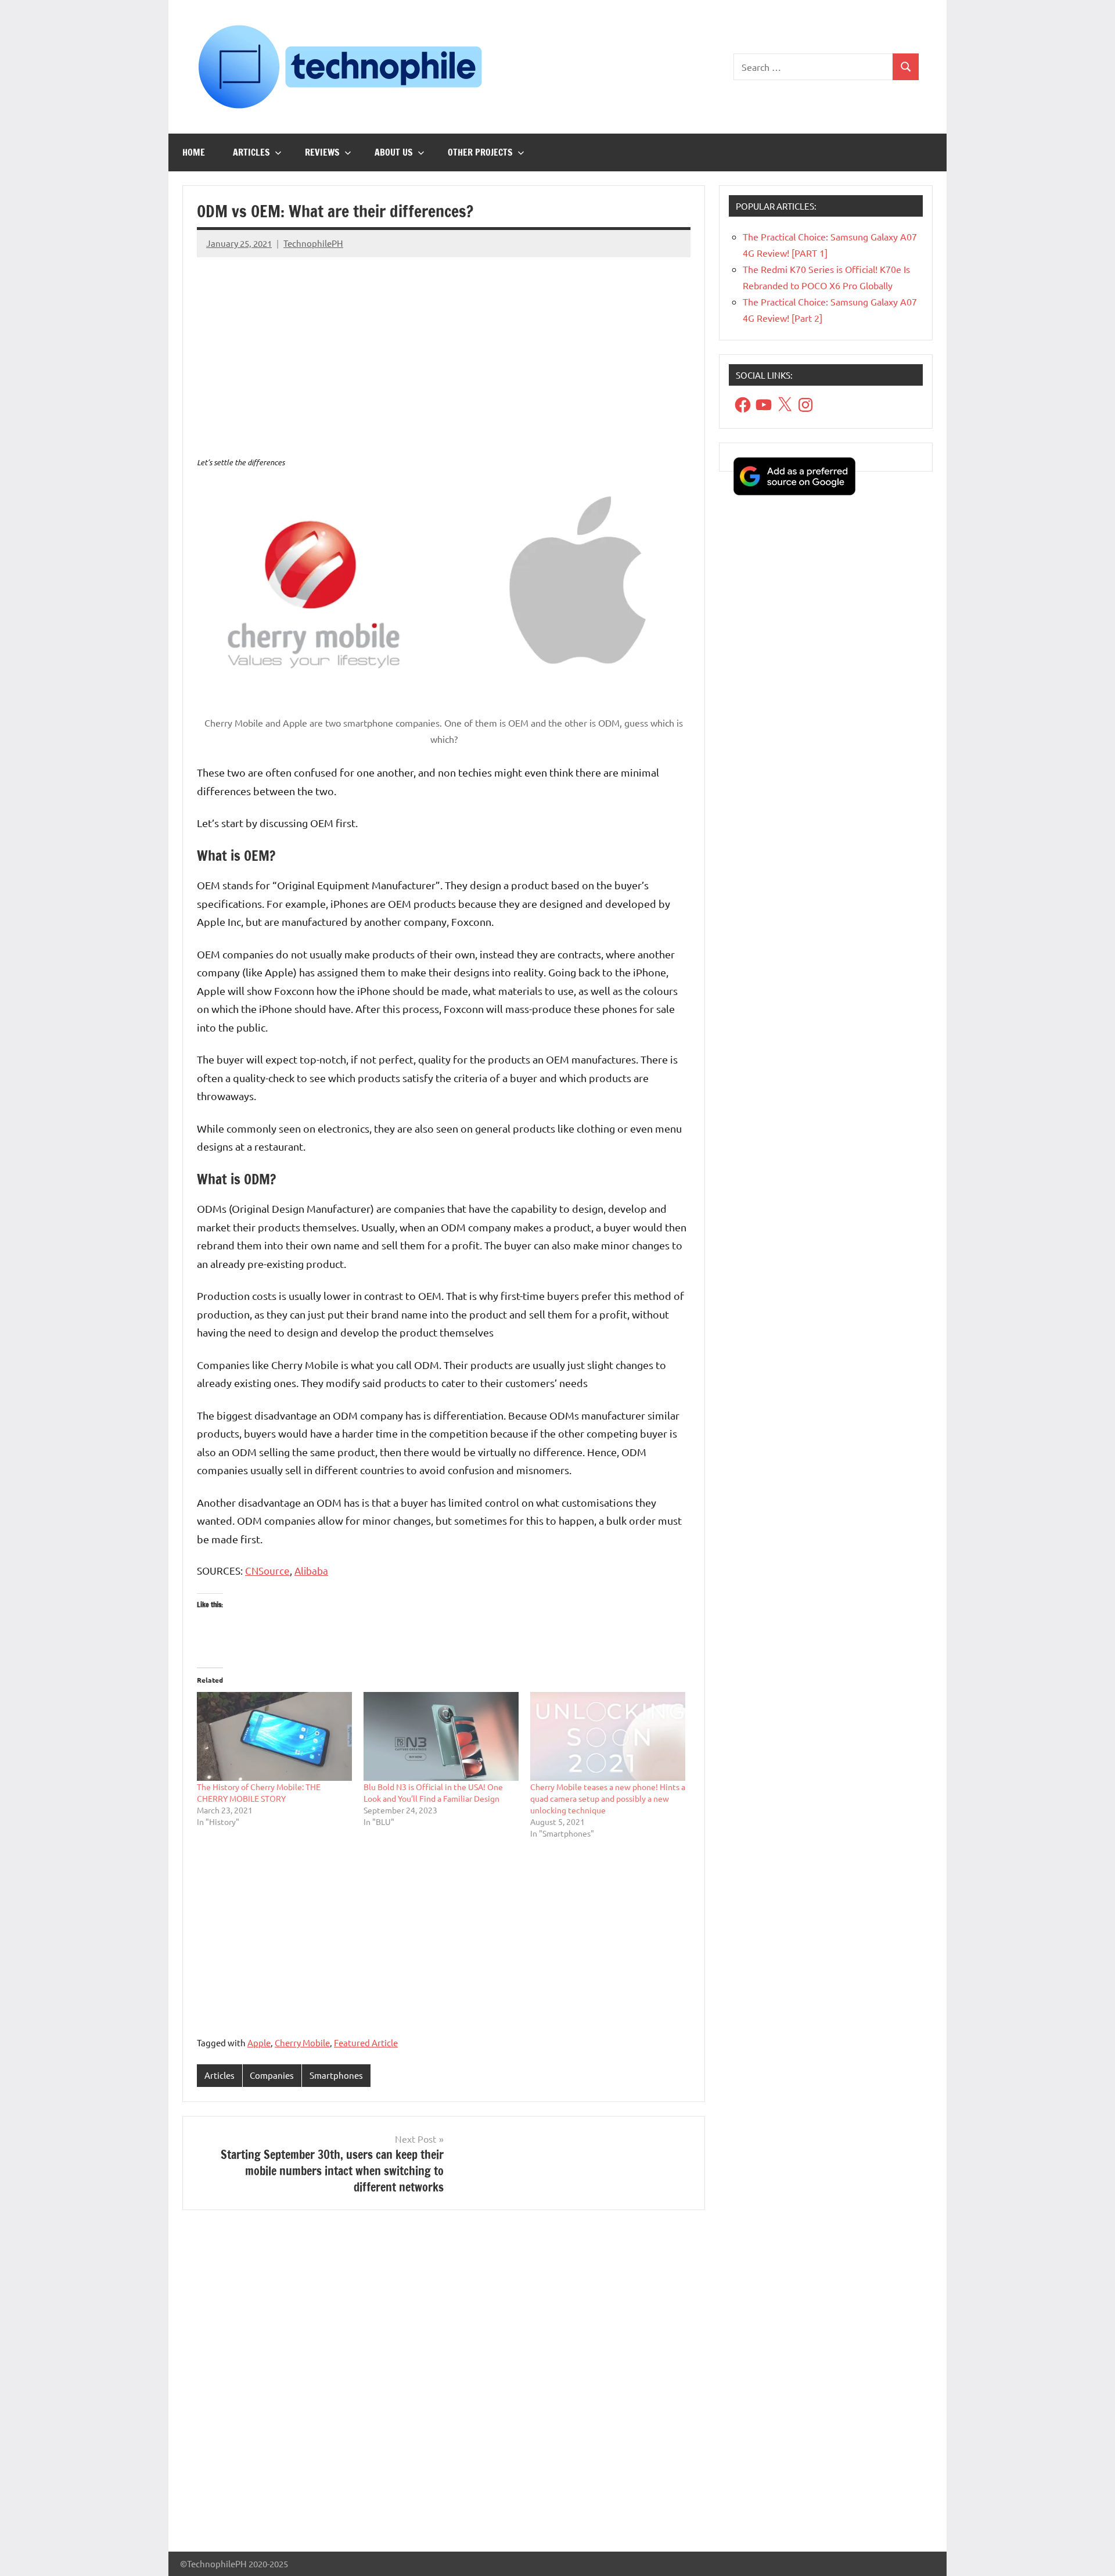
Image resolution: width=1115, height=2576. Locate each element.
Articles (251, 152)
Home (194, 152)
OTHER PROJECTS (480, 152)
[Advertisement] (444, 348)
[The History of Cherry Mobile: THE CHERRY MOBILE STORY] (274, 1736)
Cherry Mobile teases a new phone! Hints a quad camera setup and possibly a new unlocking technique (608, 1798)
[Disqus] (444, 2385)
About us (394, 152)
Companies (272, 2075)
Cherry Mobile (302, 2043)
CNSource (267, 1570)
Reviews (322, 152)
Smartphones (336, 2075)
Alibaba (311, 1570)
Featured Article (366, 2043)
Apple (259, 2043)
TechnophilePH (313, 243)
